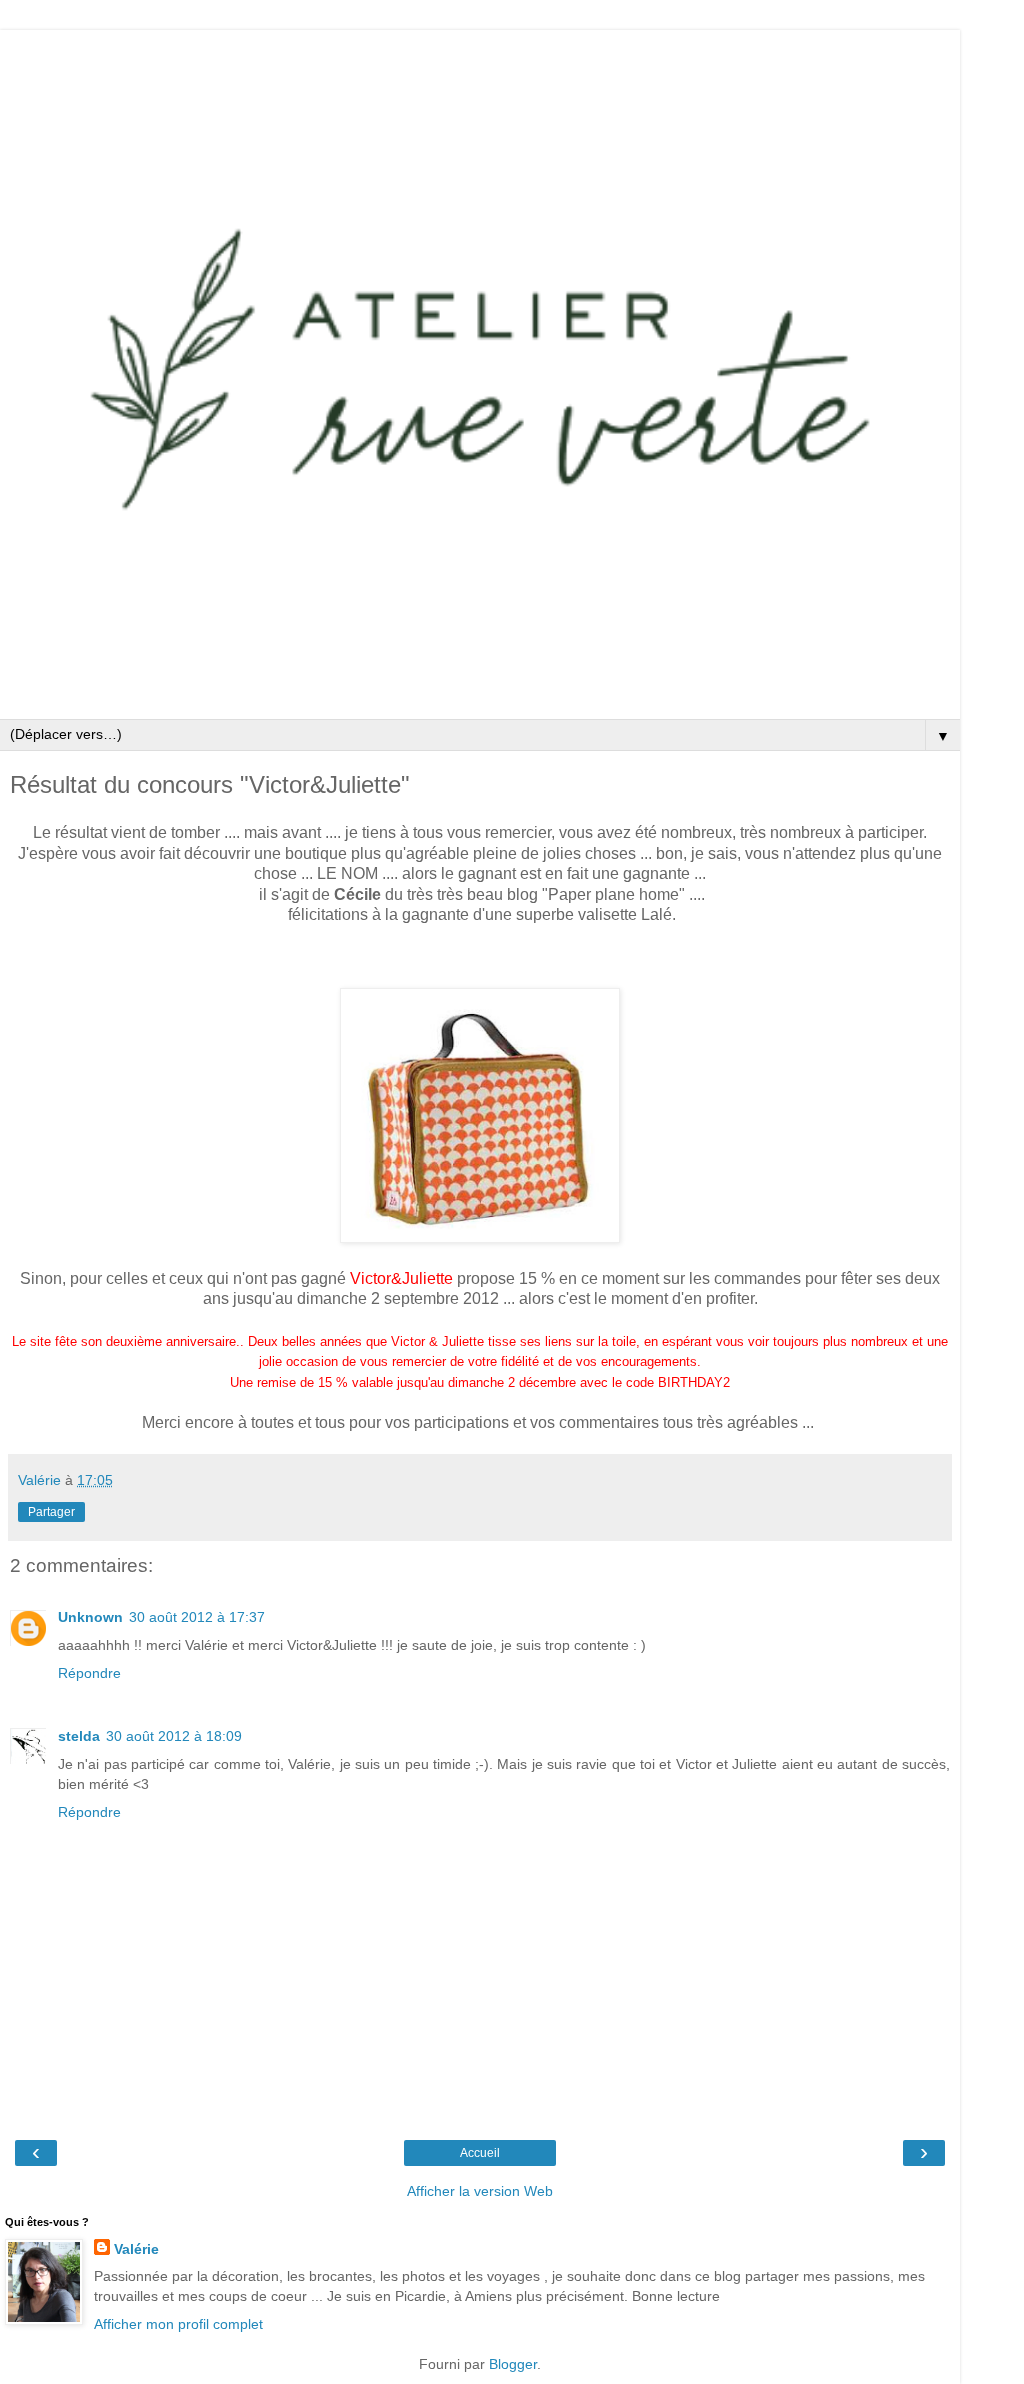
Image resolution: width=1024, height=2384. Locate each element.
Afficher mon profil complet (178, 2324)
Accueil (480, 2153)
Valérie (136, 2249)
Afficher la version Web (480, 2191)
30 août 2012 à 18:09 (174, 1736)
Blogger (513, 2364)
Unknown (90, 1617)
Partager (51, 1512)
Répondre (89, 1673)
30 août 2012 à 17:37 (197, 1617)
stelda (79, 1736)
